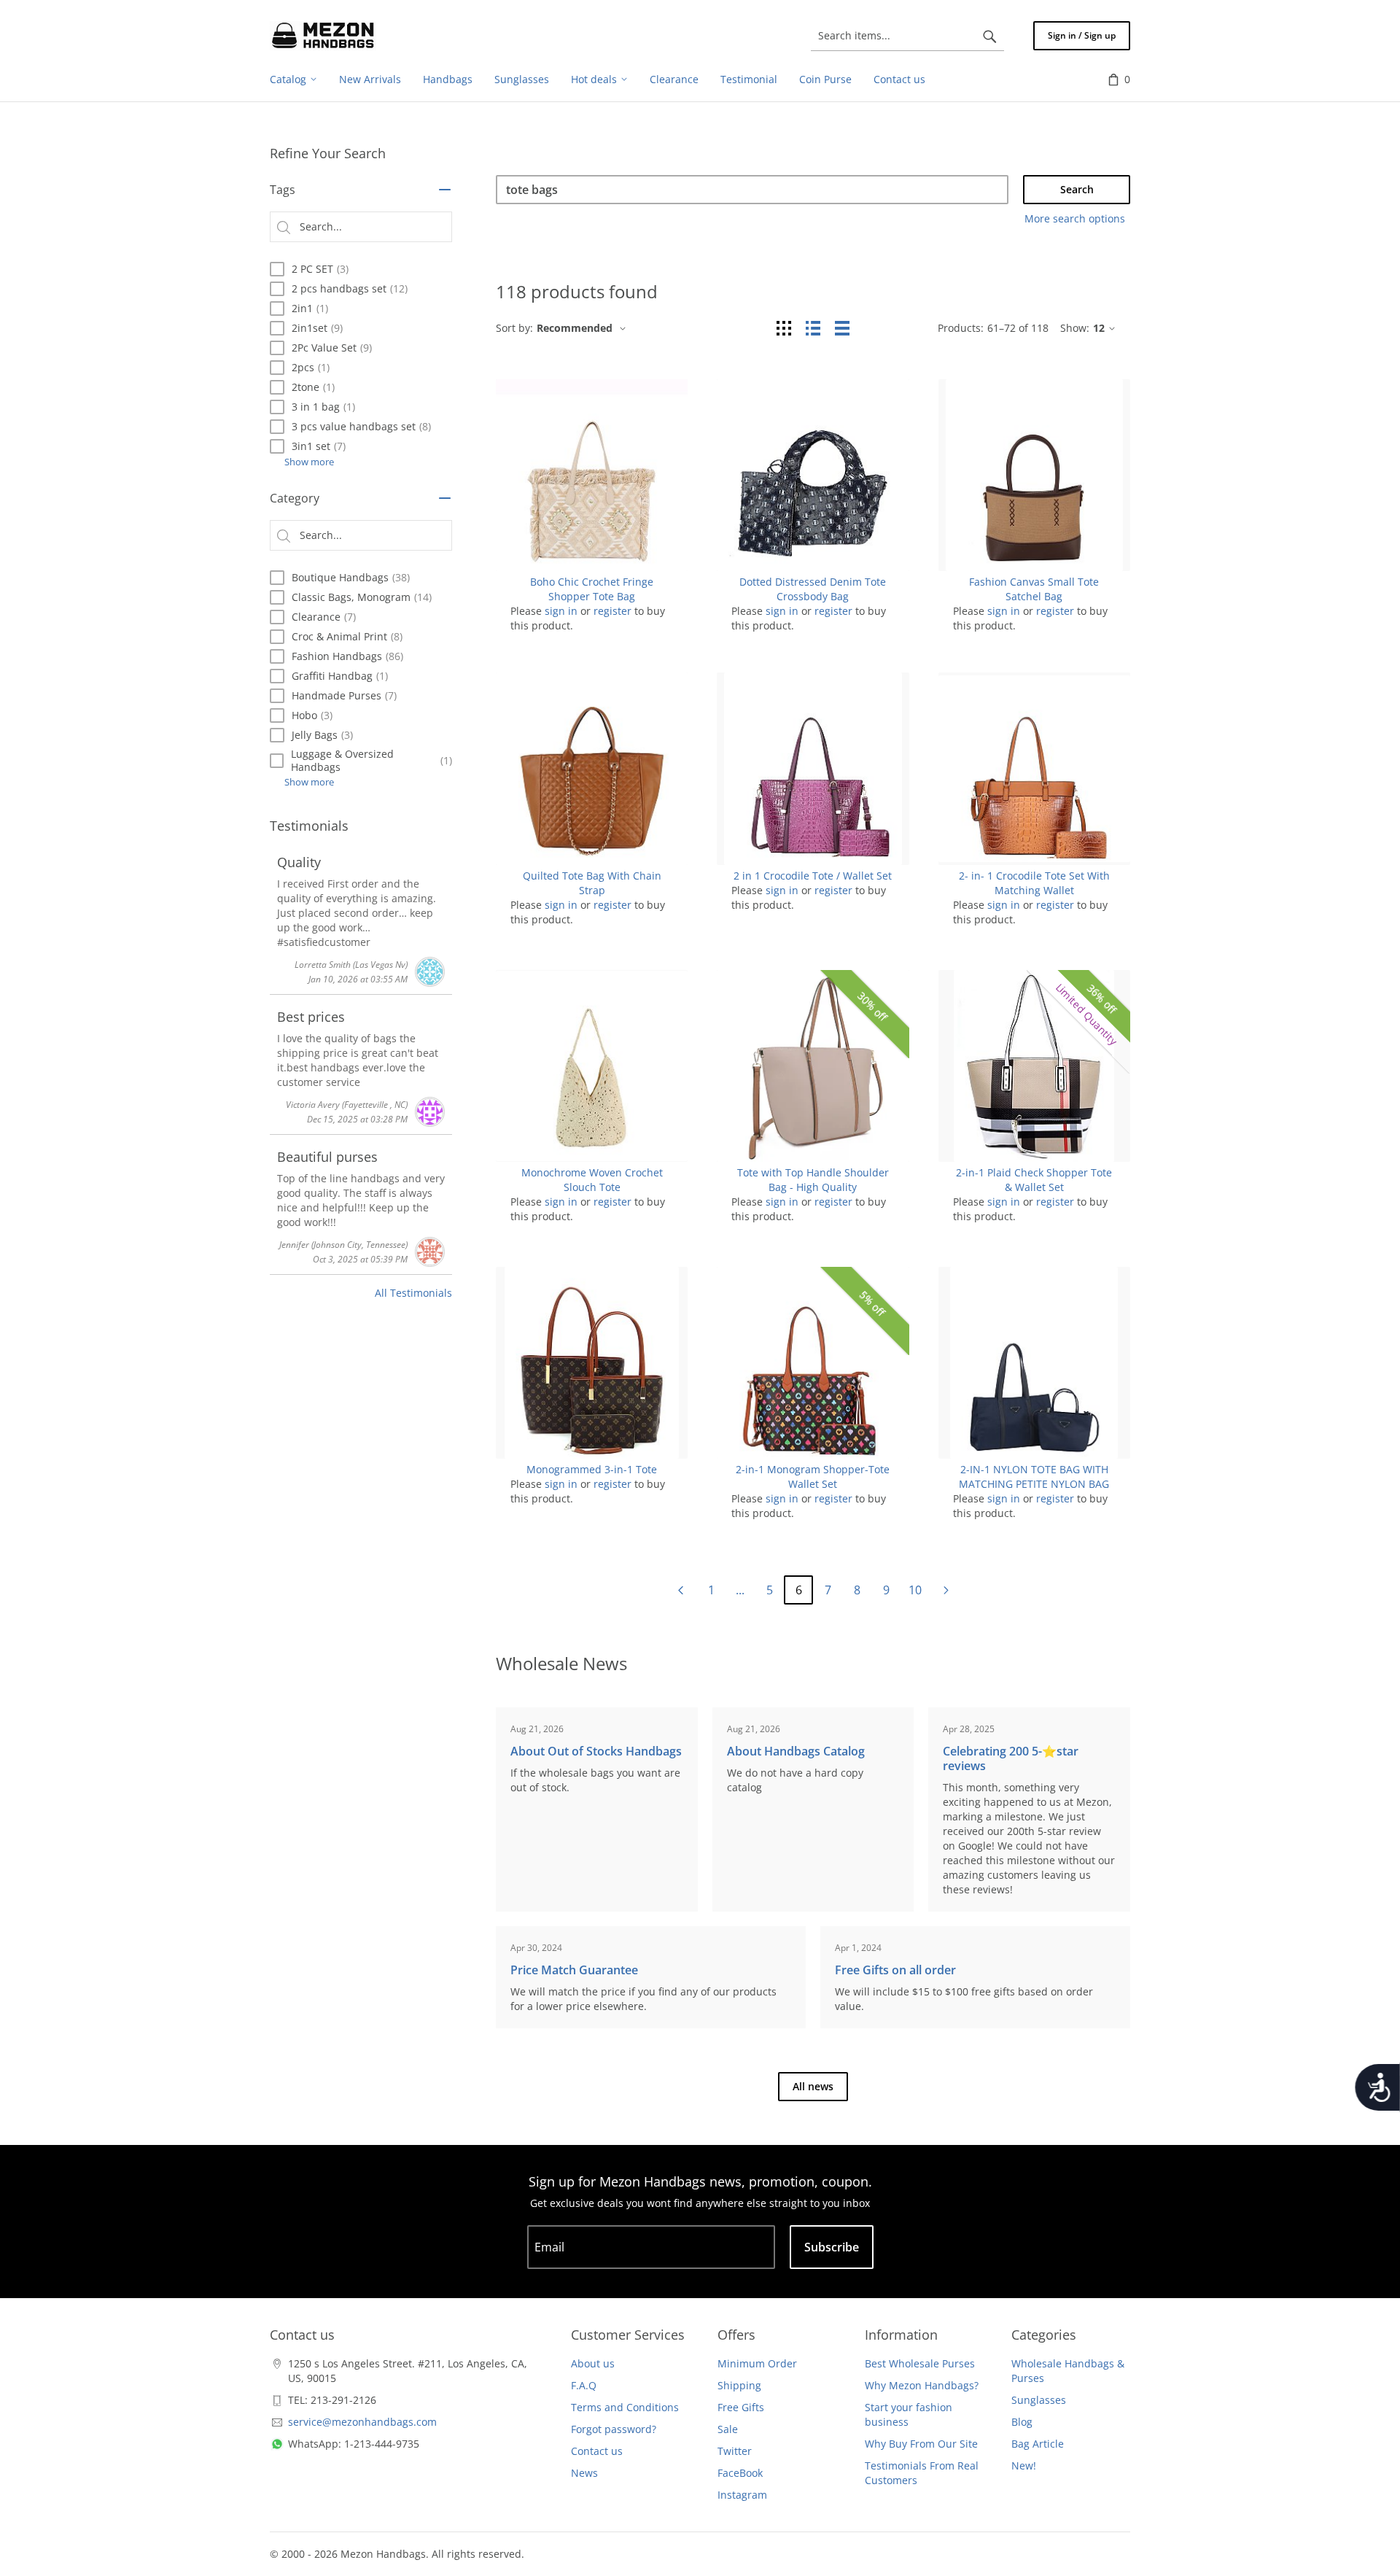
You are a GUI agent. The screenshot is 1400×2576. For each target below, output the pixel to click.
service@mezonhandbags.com (362, 2422)
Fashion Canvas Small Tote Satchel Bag (1034, 589)
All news (813, 2086)
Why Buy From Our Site (921, 2444)
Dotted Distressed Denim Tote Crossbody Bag (813, 589)
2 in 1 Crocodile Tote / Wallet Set (813, 876)
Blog (1022, 2422)
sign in (561, 611)
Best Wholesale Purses (920, 2363)
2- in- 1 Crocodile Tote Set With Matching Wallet (1034, 883)
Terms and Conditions (625, 2407)
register (612, 611)
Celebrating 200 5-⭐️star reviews (1011, 1758)
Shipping (739, 2385)
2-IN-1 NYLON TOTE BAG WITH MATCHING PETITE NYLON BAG (1034, 1477)
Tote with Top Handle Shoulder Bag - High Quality (813, 1180)
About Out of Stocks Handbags (596, 1751)
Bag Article (1038, 2444)
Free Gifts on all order (895, 1970)
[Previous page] (680, 1590)
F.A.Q (584, 2385)
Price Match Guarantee (574, 1970)
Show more (309, 462)
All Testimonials (413, 1293)
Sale (728, 2429)
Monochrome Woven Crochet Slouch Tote (592, 1180)
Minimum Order (757, 2363)
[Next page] (946, 1590)
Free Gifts (741, 2407)
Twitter (735, 2451)
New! (1024, 2466)
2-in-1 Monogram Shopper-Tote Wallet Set (813, 1477)
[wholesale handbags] (323, 36)
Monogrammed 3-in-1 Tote (592, 1469)
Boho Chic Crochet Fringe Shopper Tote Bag (592, 589)
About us (593, 2363)
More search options (1075, 218)
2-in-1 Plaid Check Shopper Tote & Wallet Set (1034, 1180)
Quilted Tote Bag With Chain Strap (592, 883)
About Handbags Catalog (796, 1751)
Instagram (742, 2495)
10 (915, 1590)
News (584, 2473)
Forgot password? (614, 2429)
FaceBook (740, 2473)
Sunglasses (1039, 2400)
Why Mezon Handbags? (922, 2385)
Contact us (597, 2451)
